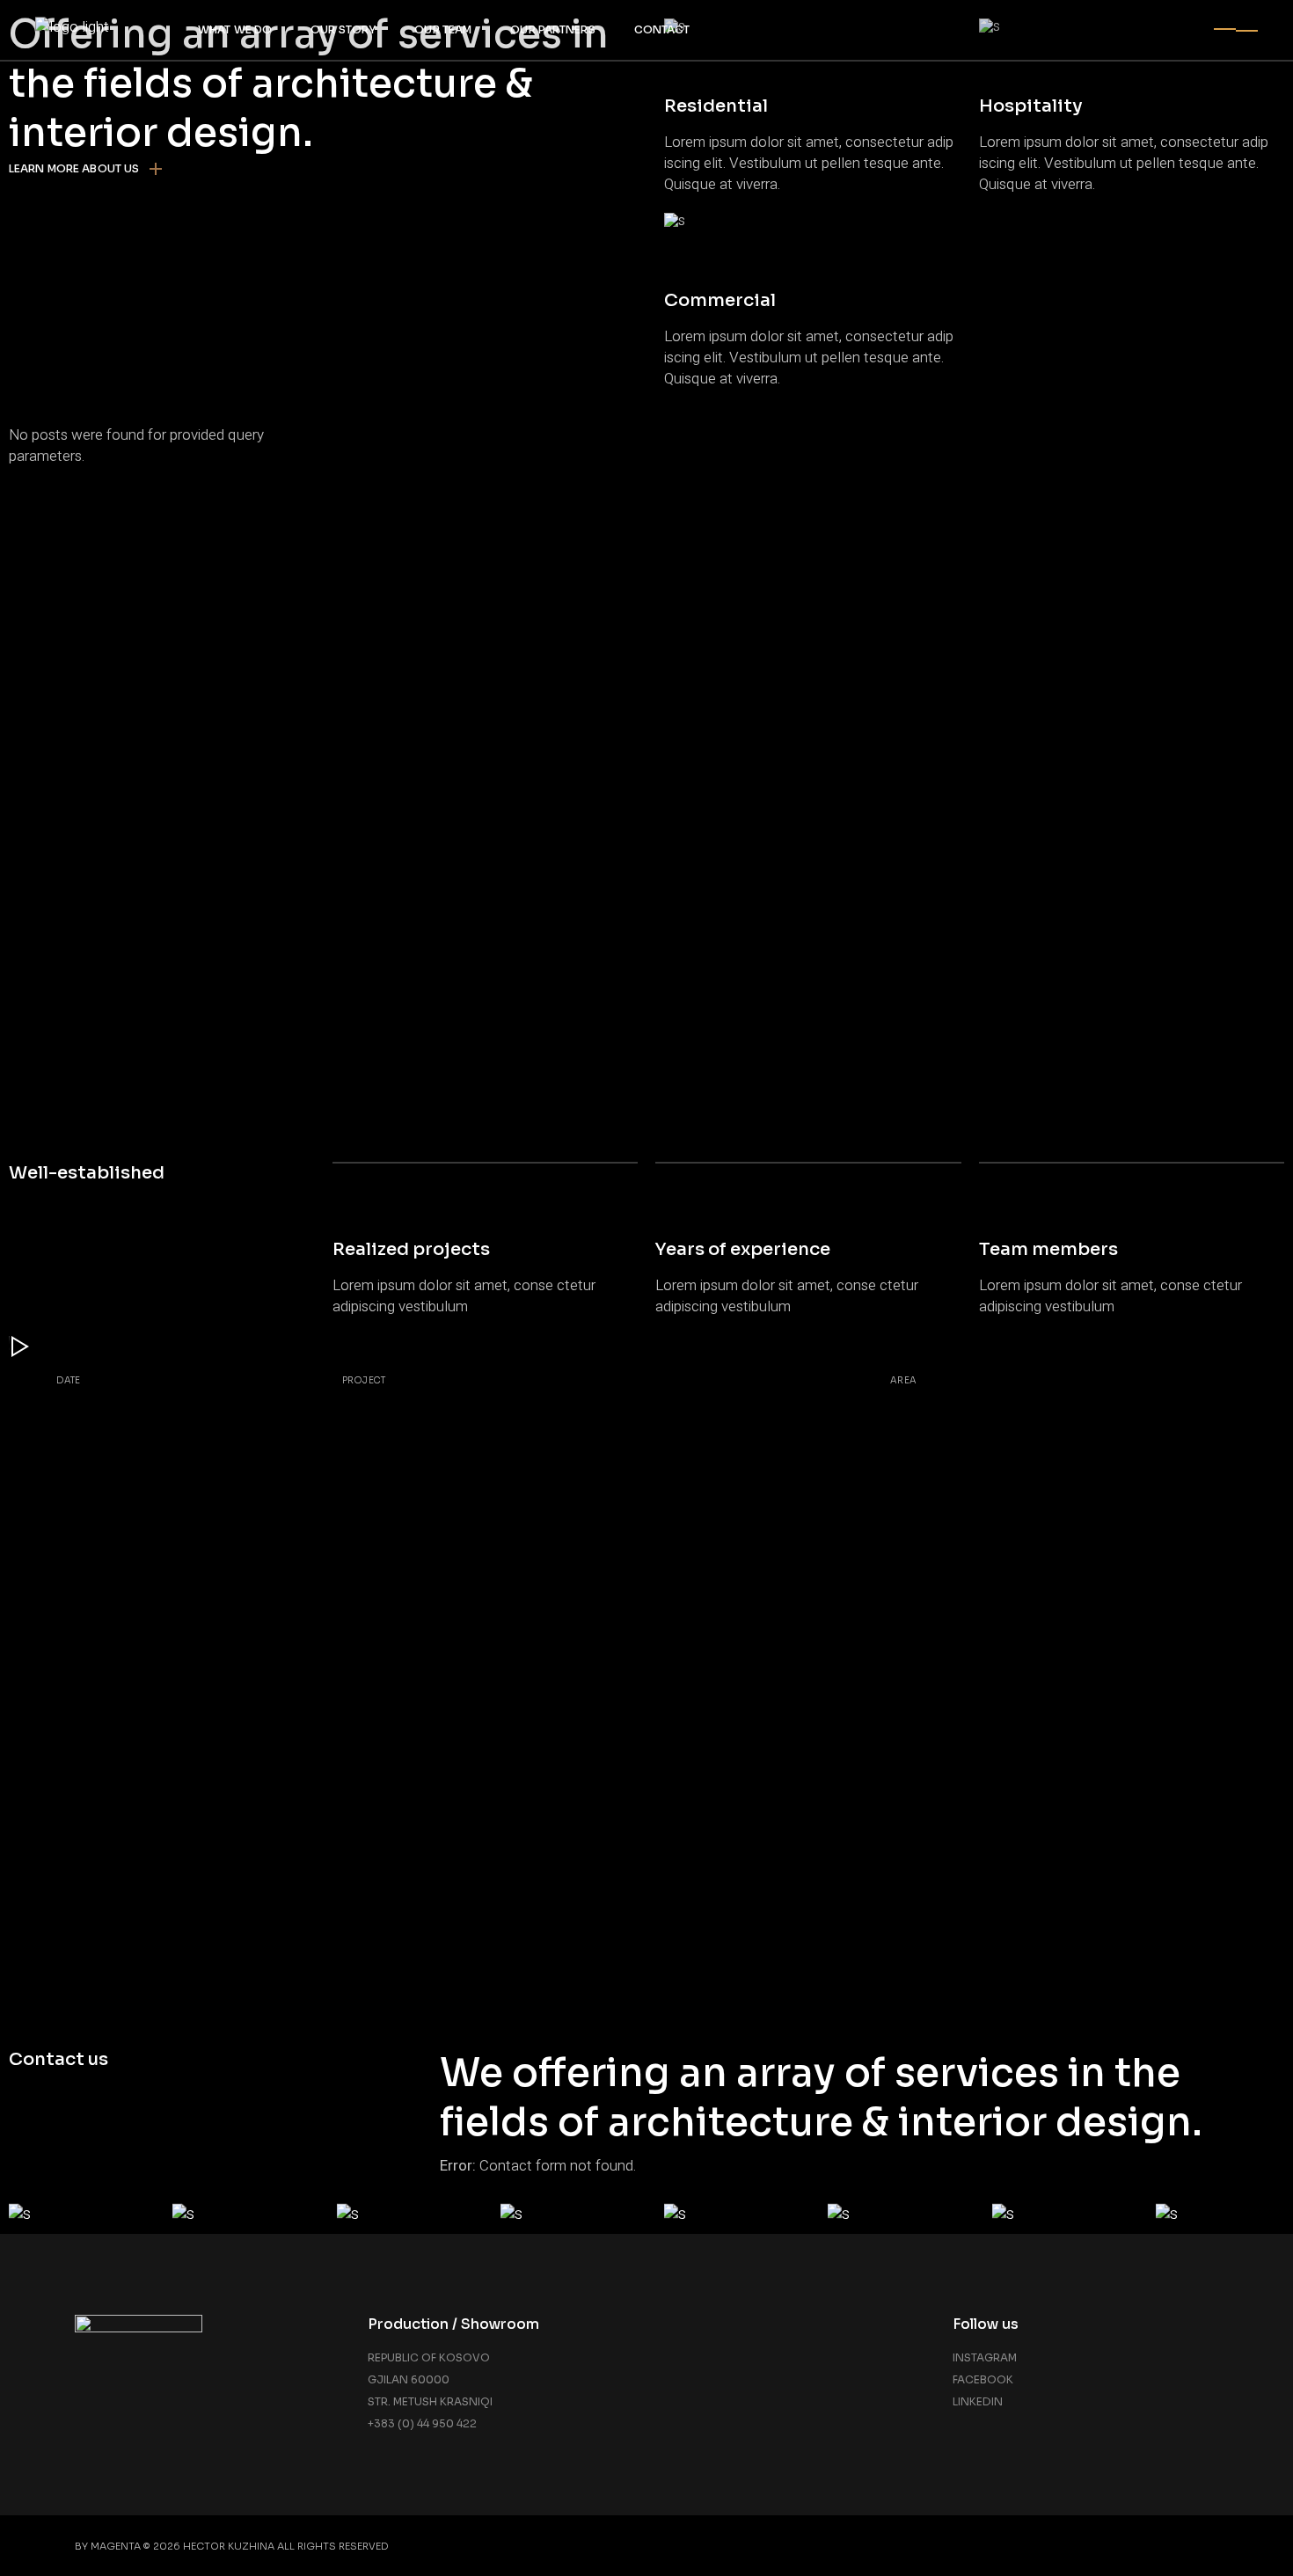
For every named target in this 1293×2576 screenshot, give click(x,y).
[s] (73, 2214)
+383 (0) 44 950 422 (422, 2423)
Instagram (985, 2357)
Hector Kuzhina (229, 2546)
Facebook (983, 2379)
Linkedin (978, 2401)
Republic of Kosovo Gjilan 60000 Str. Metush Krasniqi (430, 2379)
